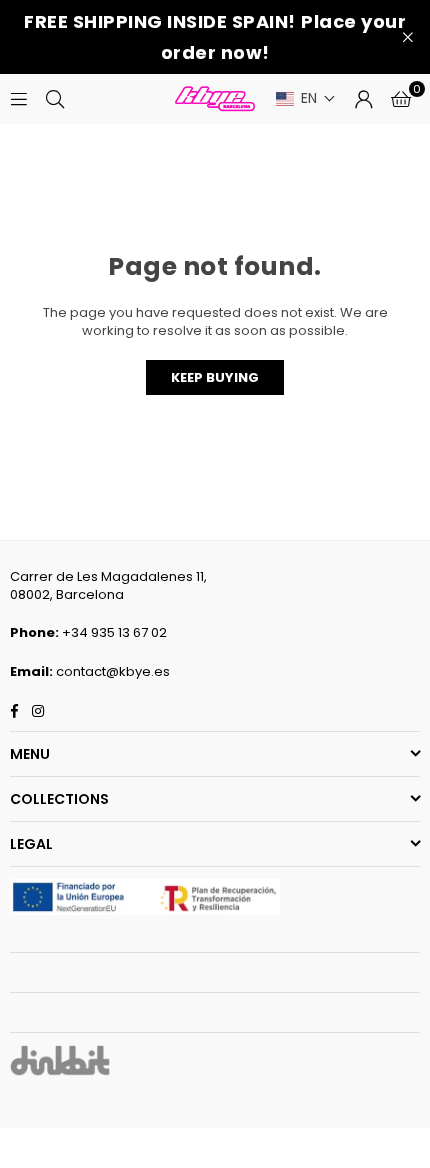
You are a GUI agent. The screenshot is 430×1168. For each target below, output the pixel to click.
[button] (306, 98)
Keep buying (215, 377)
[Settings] (364, 99)
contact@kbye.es (113, 671)
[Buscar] (55, 98)
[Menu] (19, 98)
